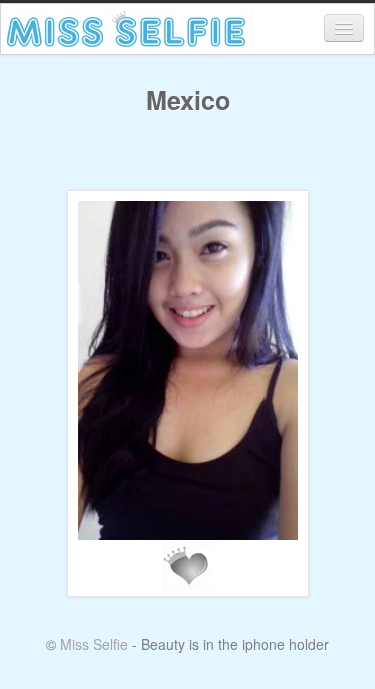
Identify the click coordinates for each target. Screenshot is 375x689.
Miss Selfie (94, 644)
